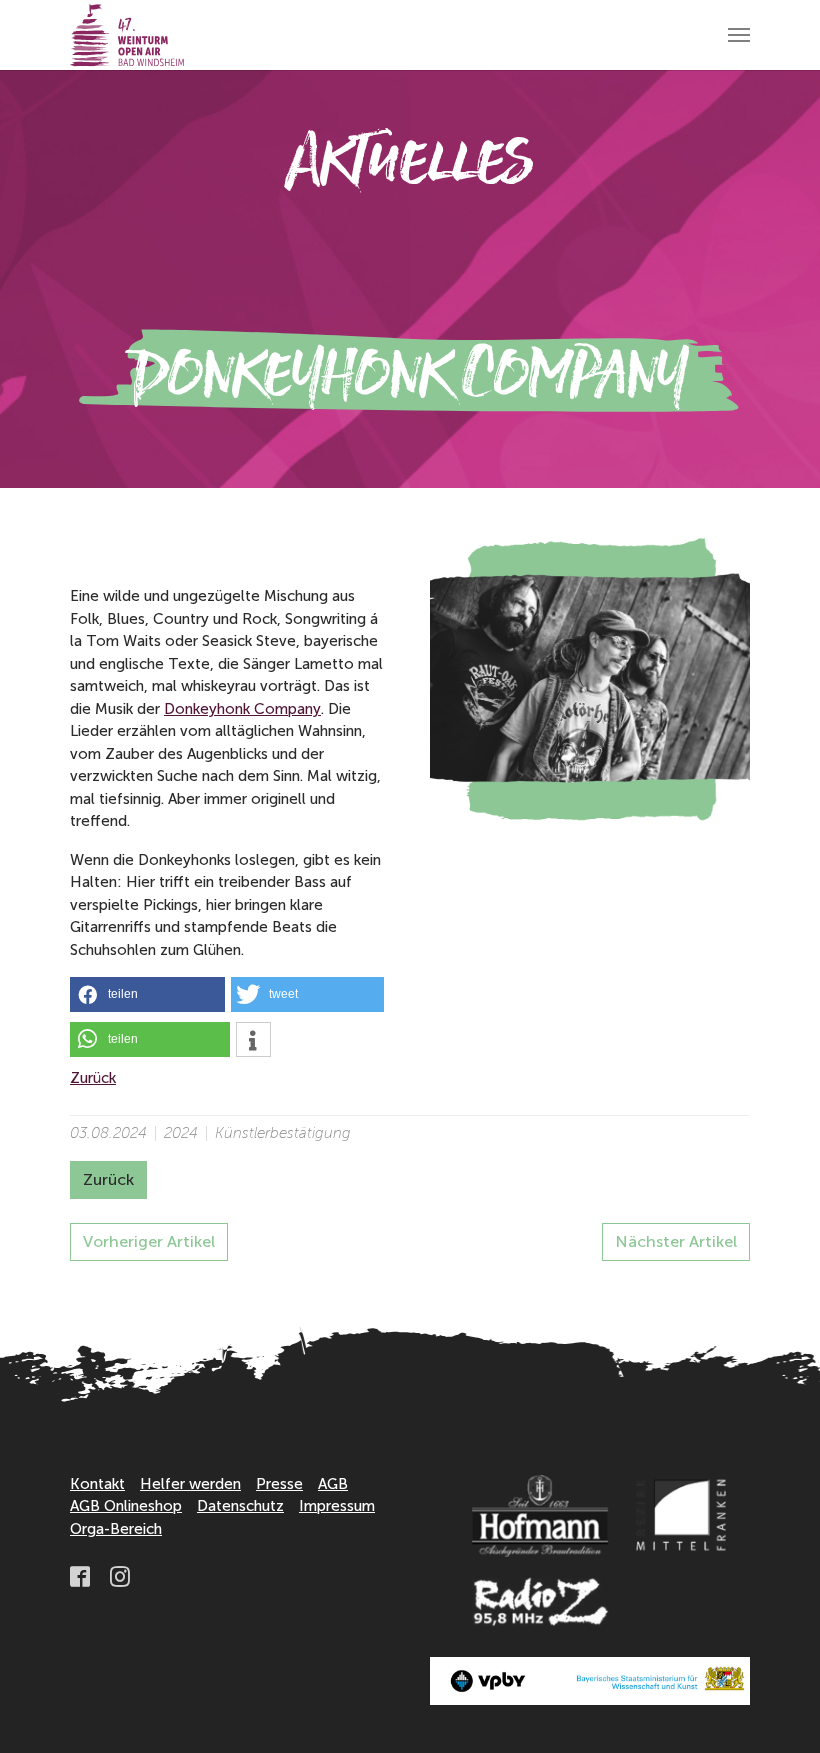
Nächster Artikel (676, 1241)
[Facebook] (82, 1576)
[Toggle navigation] (739, 35)
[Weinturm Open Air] (127, 35)
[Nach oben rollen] (777, 1710)
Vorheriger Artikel (149, 1241)
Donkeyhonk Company (242, 709)
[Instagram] (122, 1576)
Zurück (93, 1078)
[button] (147, 994)
